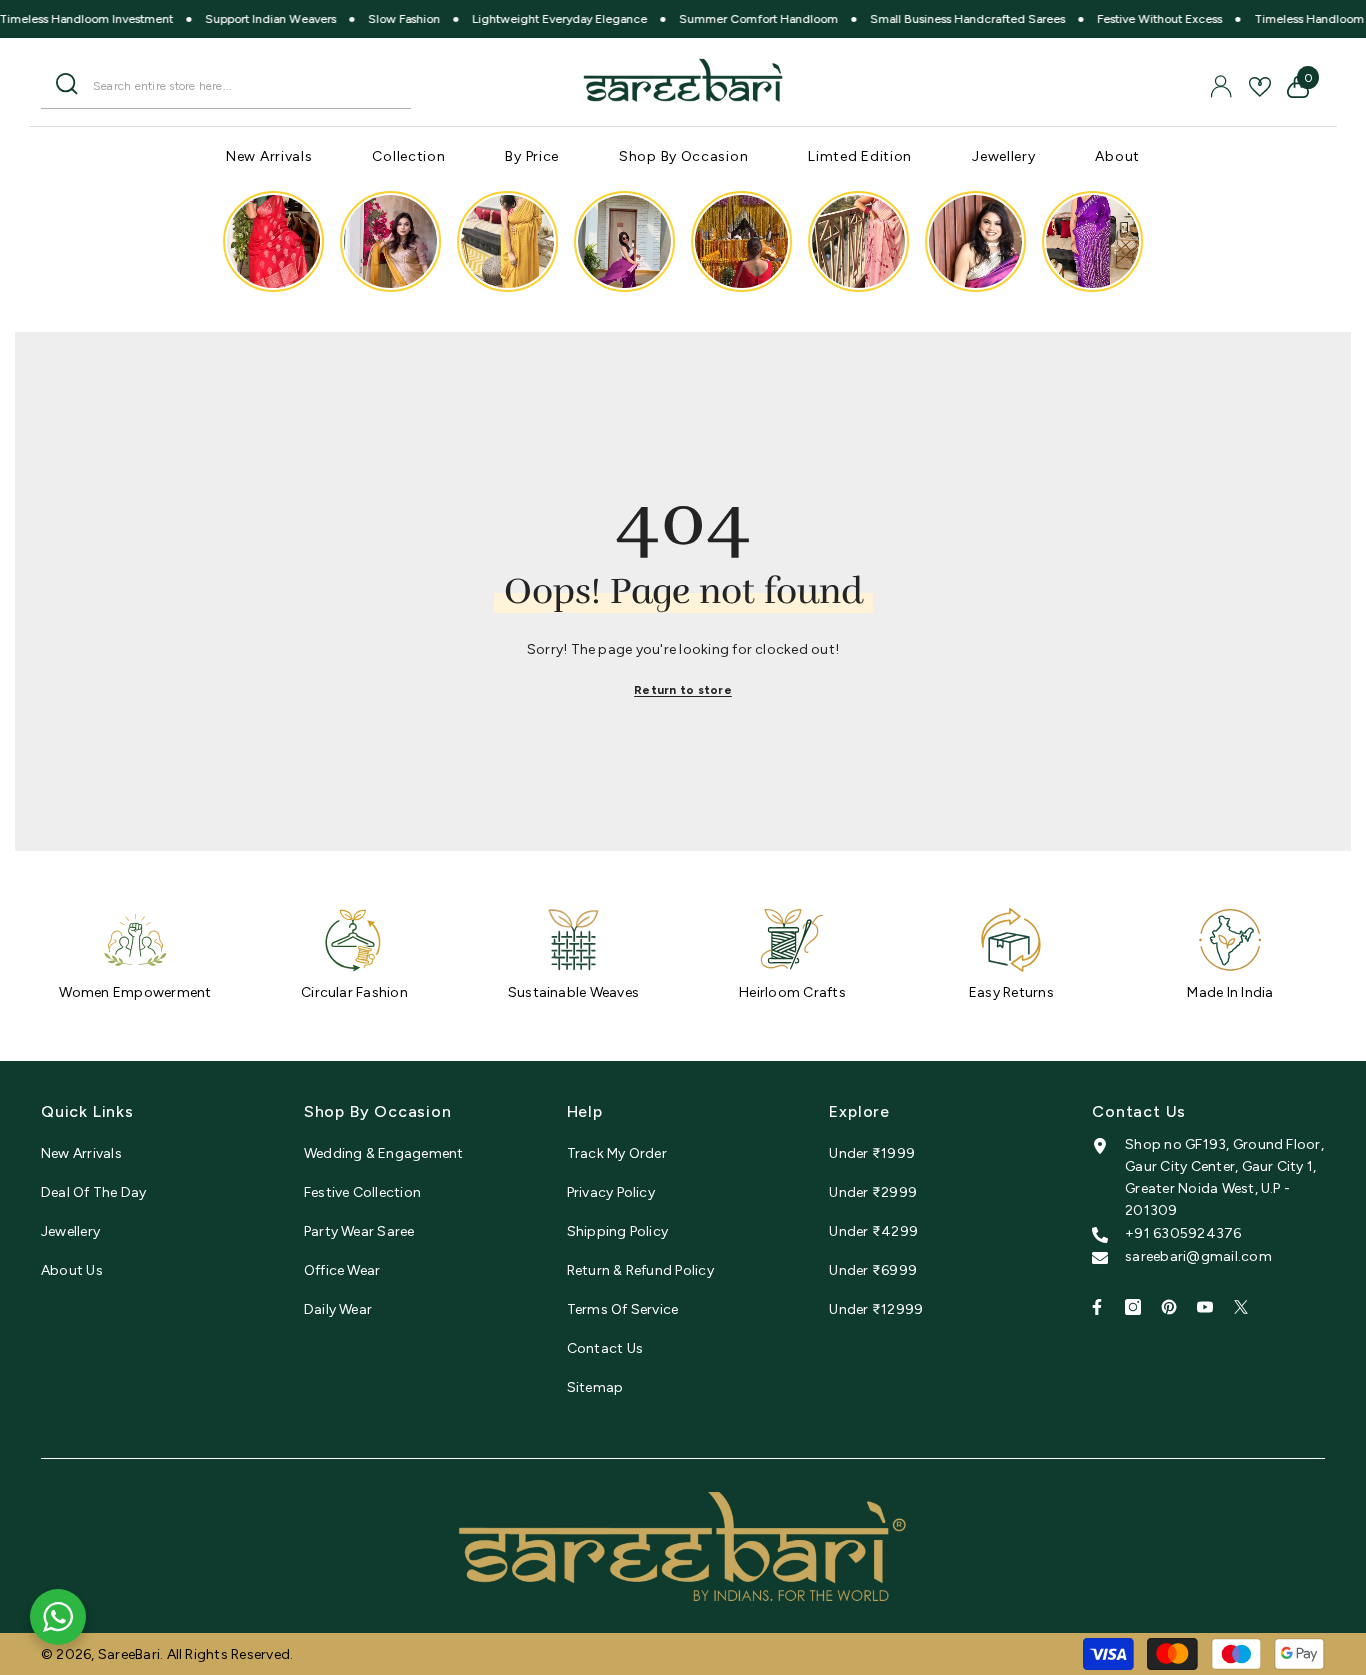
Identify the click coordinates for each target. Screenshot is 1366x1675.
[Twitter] (1241, 1307)
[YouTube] (1205, 1307)
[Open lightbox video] (273, 241)
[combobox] (244, 85)
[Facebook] (1097, 1307)
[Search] (226, 86)
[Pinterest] (1169, 1307)
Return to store (683, 690)
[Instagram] (1133, 1307)
